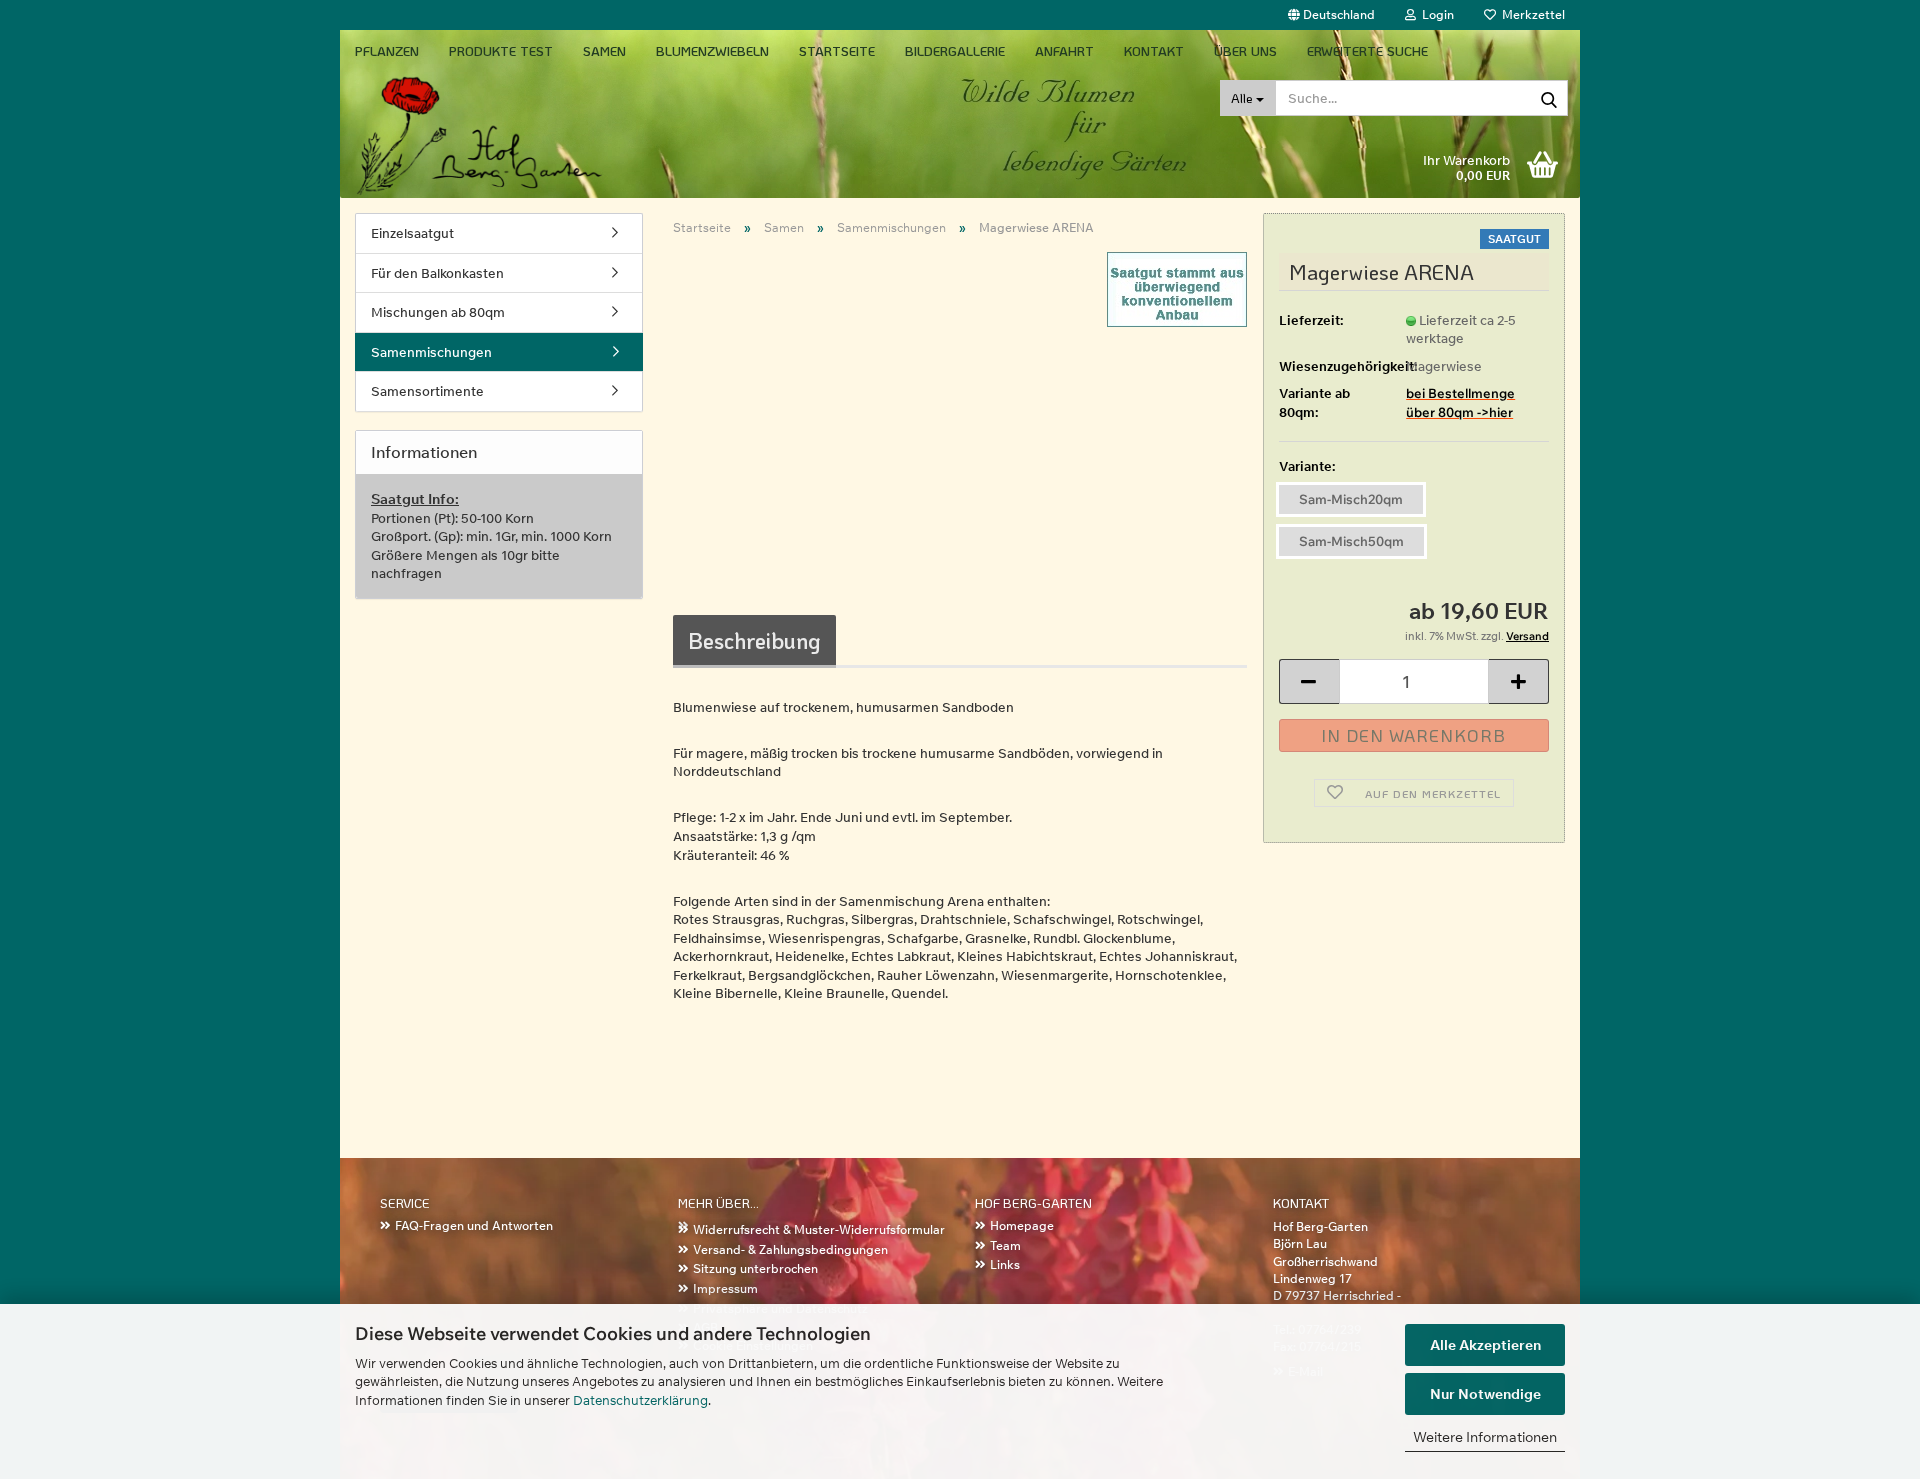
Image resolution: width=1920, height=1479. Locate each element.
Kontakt (1154, 50)
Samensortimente (427, 391)
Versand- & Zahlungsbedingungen (790, 1249)
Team (1005, 1245)
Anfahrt (1064, 50)
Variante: (1307, 466)
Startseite (837, 50)
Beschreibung (754, 640)
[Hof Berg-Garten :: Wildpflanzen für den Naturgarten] (546, 135)
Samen (604, 50)
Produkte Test (501, 50)
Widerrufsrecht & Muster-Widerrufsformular (819, 1229)
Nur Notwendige (1485, 1394)
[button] (1331, 15)
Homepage (1022, 1225)
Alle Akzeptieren (1485, 1345)
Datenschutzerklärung (640, 1400)
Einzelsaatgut (412, 233)
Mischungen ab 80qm (438, 312)
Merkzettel (1530, 14)
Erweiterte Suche (1367, 50)
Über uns (1245, 50)
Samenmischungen (431, 352)
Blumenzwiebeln (712, 50)
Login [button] (1435, 14)
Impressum (725, 1288)
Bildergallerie (955, 50)
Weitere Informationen (1485, 1437)
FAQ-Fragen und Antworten (474, 1225)
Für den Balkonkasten (437, 273)
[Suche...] (1549, 99)
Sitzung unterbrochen (755, 1268)
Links (1005, 1264)
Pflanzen (387, 50)
